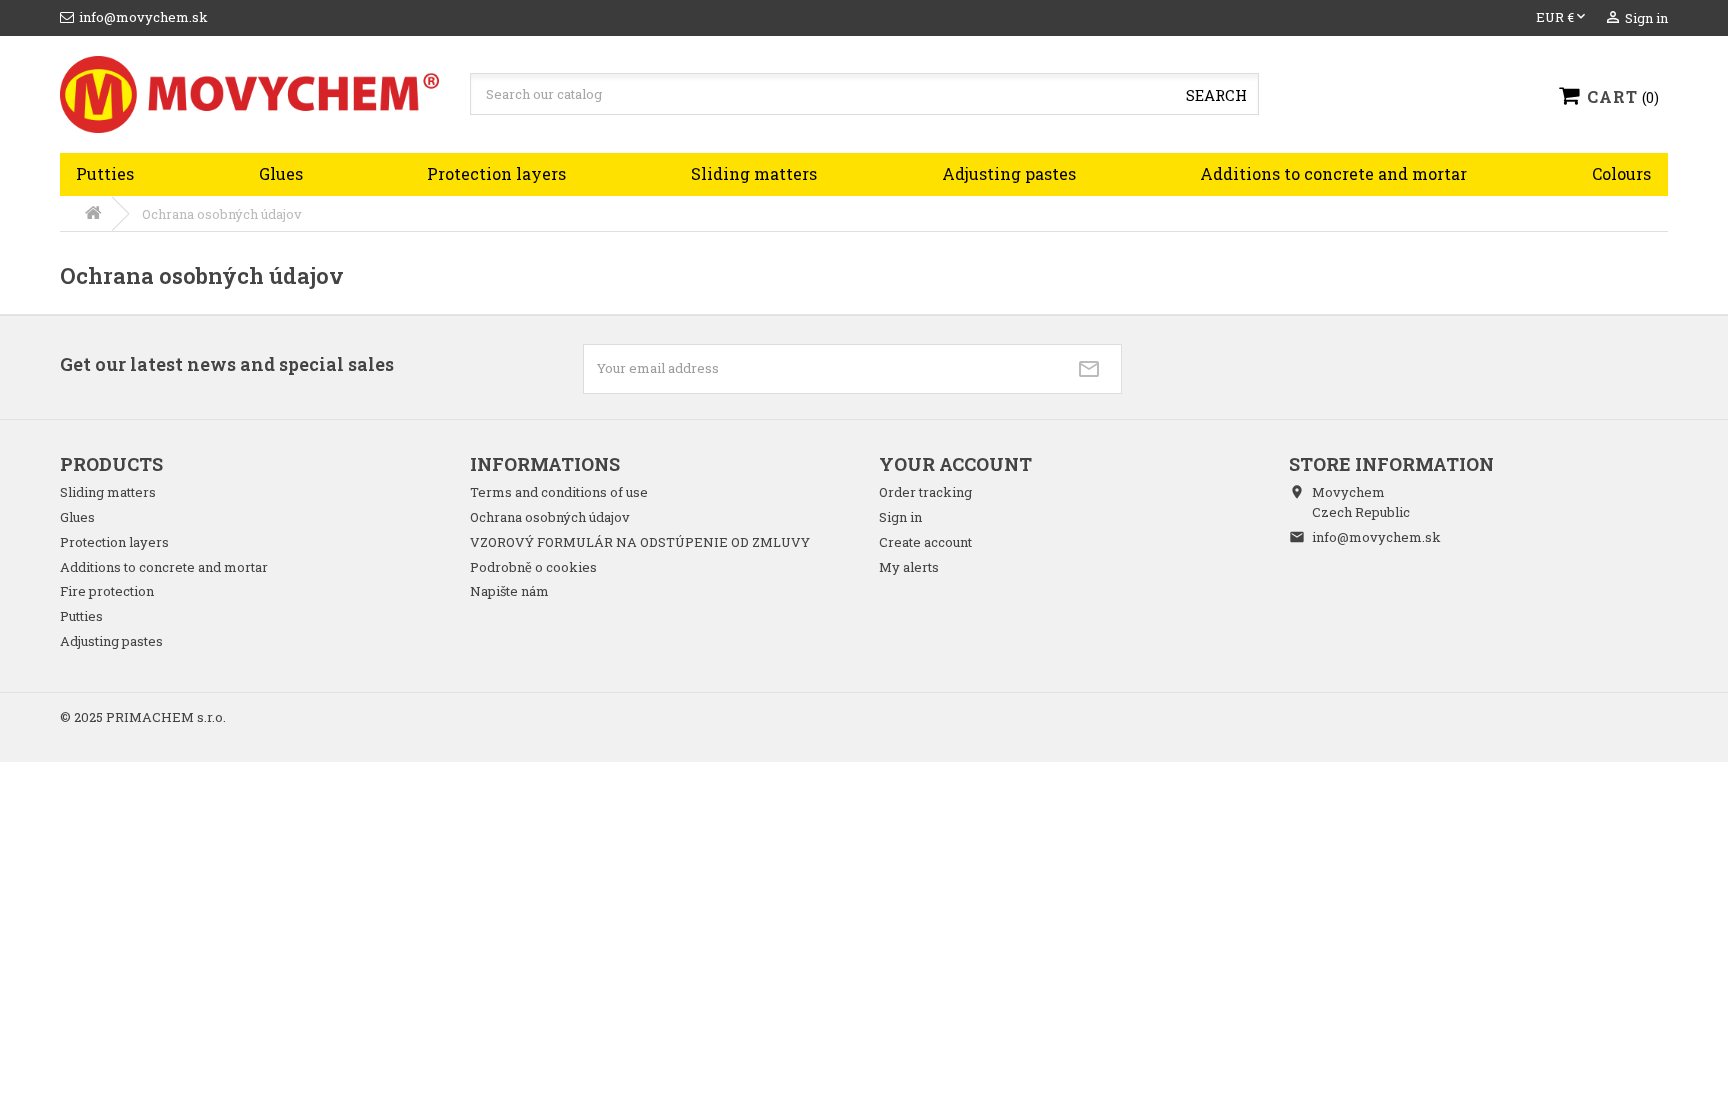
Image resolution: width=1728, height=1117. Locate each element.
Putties (105, 173)
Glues (281, 173)
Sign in (900, 517)
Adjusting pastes (1009, 173)
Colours (1621, 173)
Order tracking (925, 492)
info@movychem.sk (1376, 537)
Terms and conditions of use (559, 492)
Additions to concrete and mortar (1333, 173)
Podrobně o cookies (533, 567)
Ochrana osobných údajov (550, 517)
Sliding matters (754, 173)
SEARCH (1216, 95)
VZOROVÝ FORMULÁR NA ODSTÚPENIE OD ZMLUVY (640, 542)
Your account (955, 464)
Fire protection (107, 591)
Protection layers (496, 173)
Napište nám (509, 591)
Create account (925, 542)
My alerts (909, 567)
